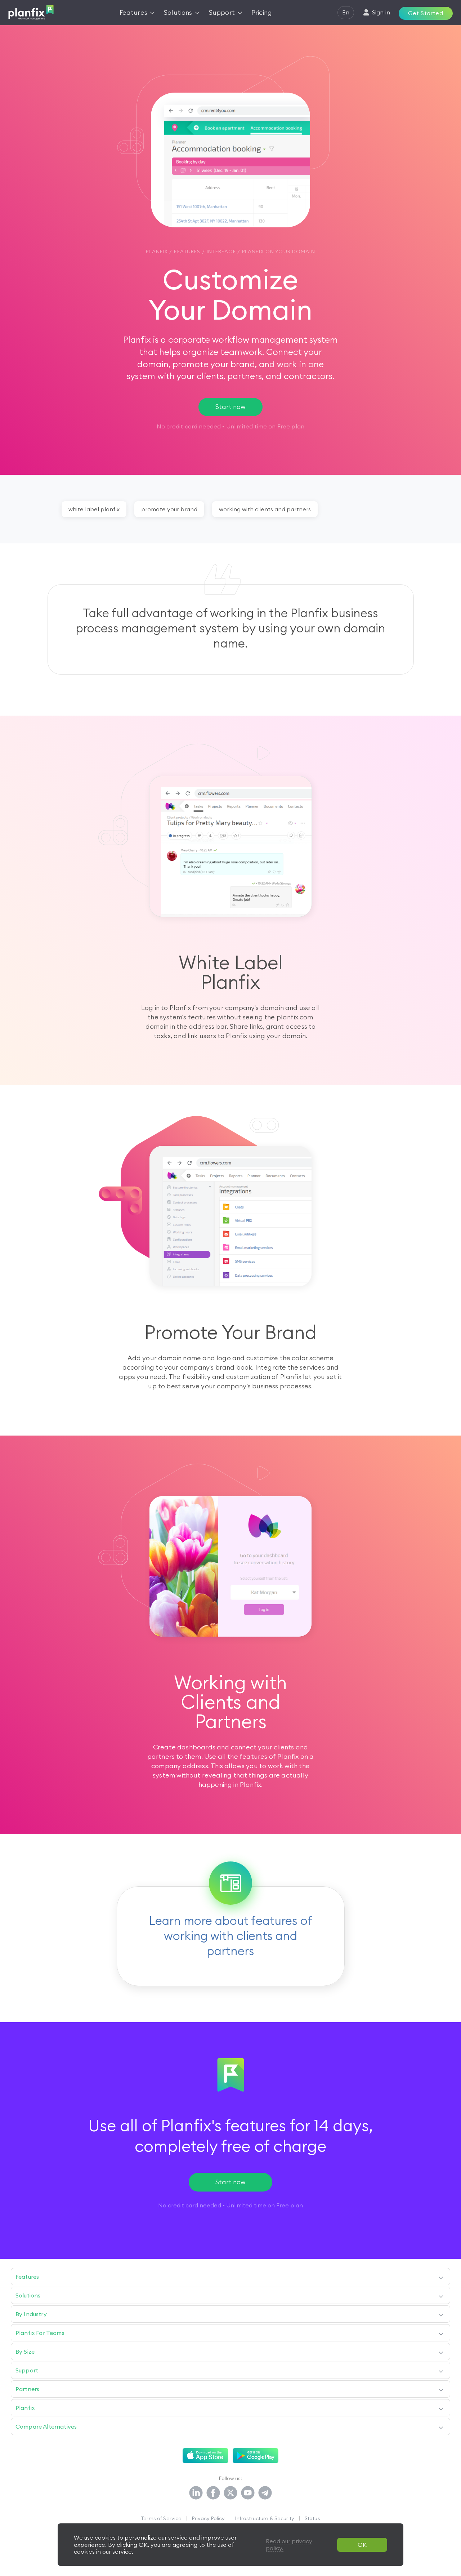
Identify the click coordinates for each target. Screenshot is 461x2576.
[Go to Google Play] (256, 2456)
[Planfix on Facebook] (213, 2493)
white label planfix (94, 509)
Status (312, 2518)
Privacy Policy (208, 2518)
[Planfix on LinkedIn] (196, 2493)
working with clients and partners (265, 509)
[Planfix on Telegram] (265, 2493)
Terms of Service (161, 2518)
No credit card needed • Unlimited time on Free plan (230, 2205)
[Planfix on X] (230, 2493)
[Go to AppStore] (205, 2456)
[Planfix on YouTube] (248, 2493)
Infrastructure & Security (265, 2518)
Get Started (426, 13)
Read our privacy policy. (289, 2544)
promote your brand (169, 509)
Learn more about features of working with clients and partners (231, 1936)
